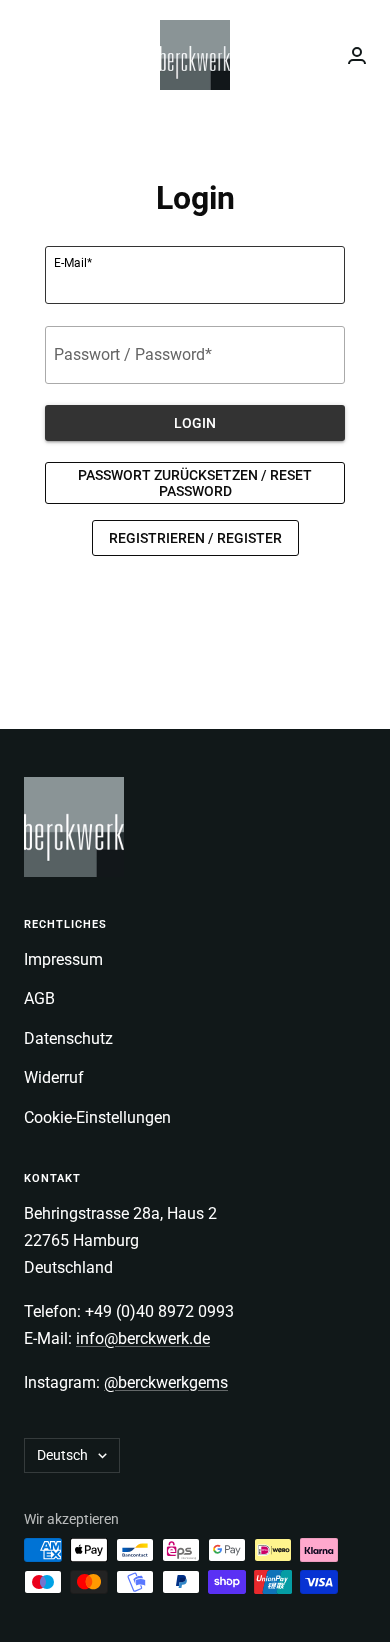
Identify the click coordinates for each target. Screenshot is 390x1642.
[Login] (357, 55)
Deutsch (62, 1455)
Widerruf (54, 1077)
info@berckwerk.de (143, 1338)
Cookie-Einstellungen (97, 1117)
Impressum (63, 959)
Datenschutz (68, 1038)
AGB (39, 998)
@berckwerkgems (166, 1382)
